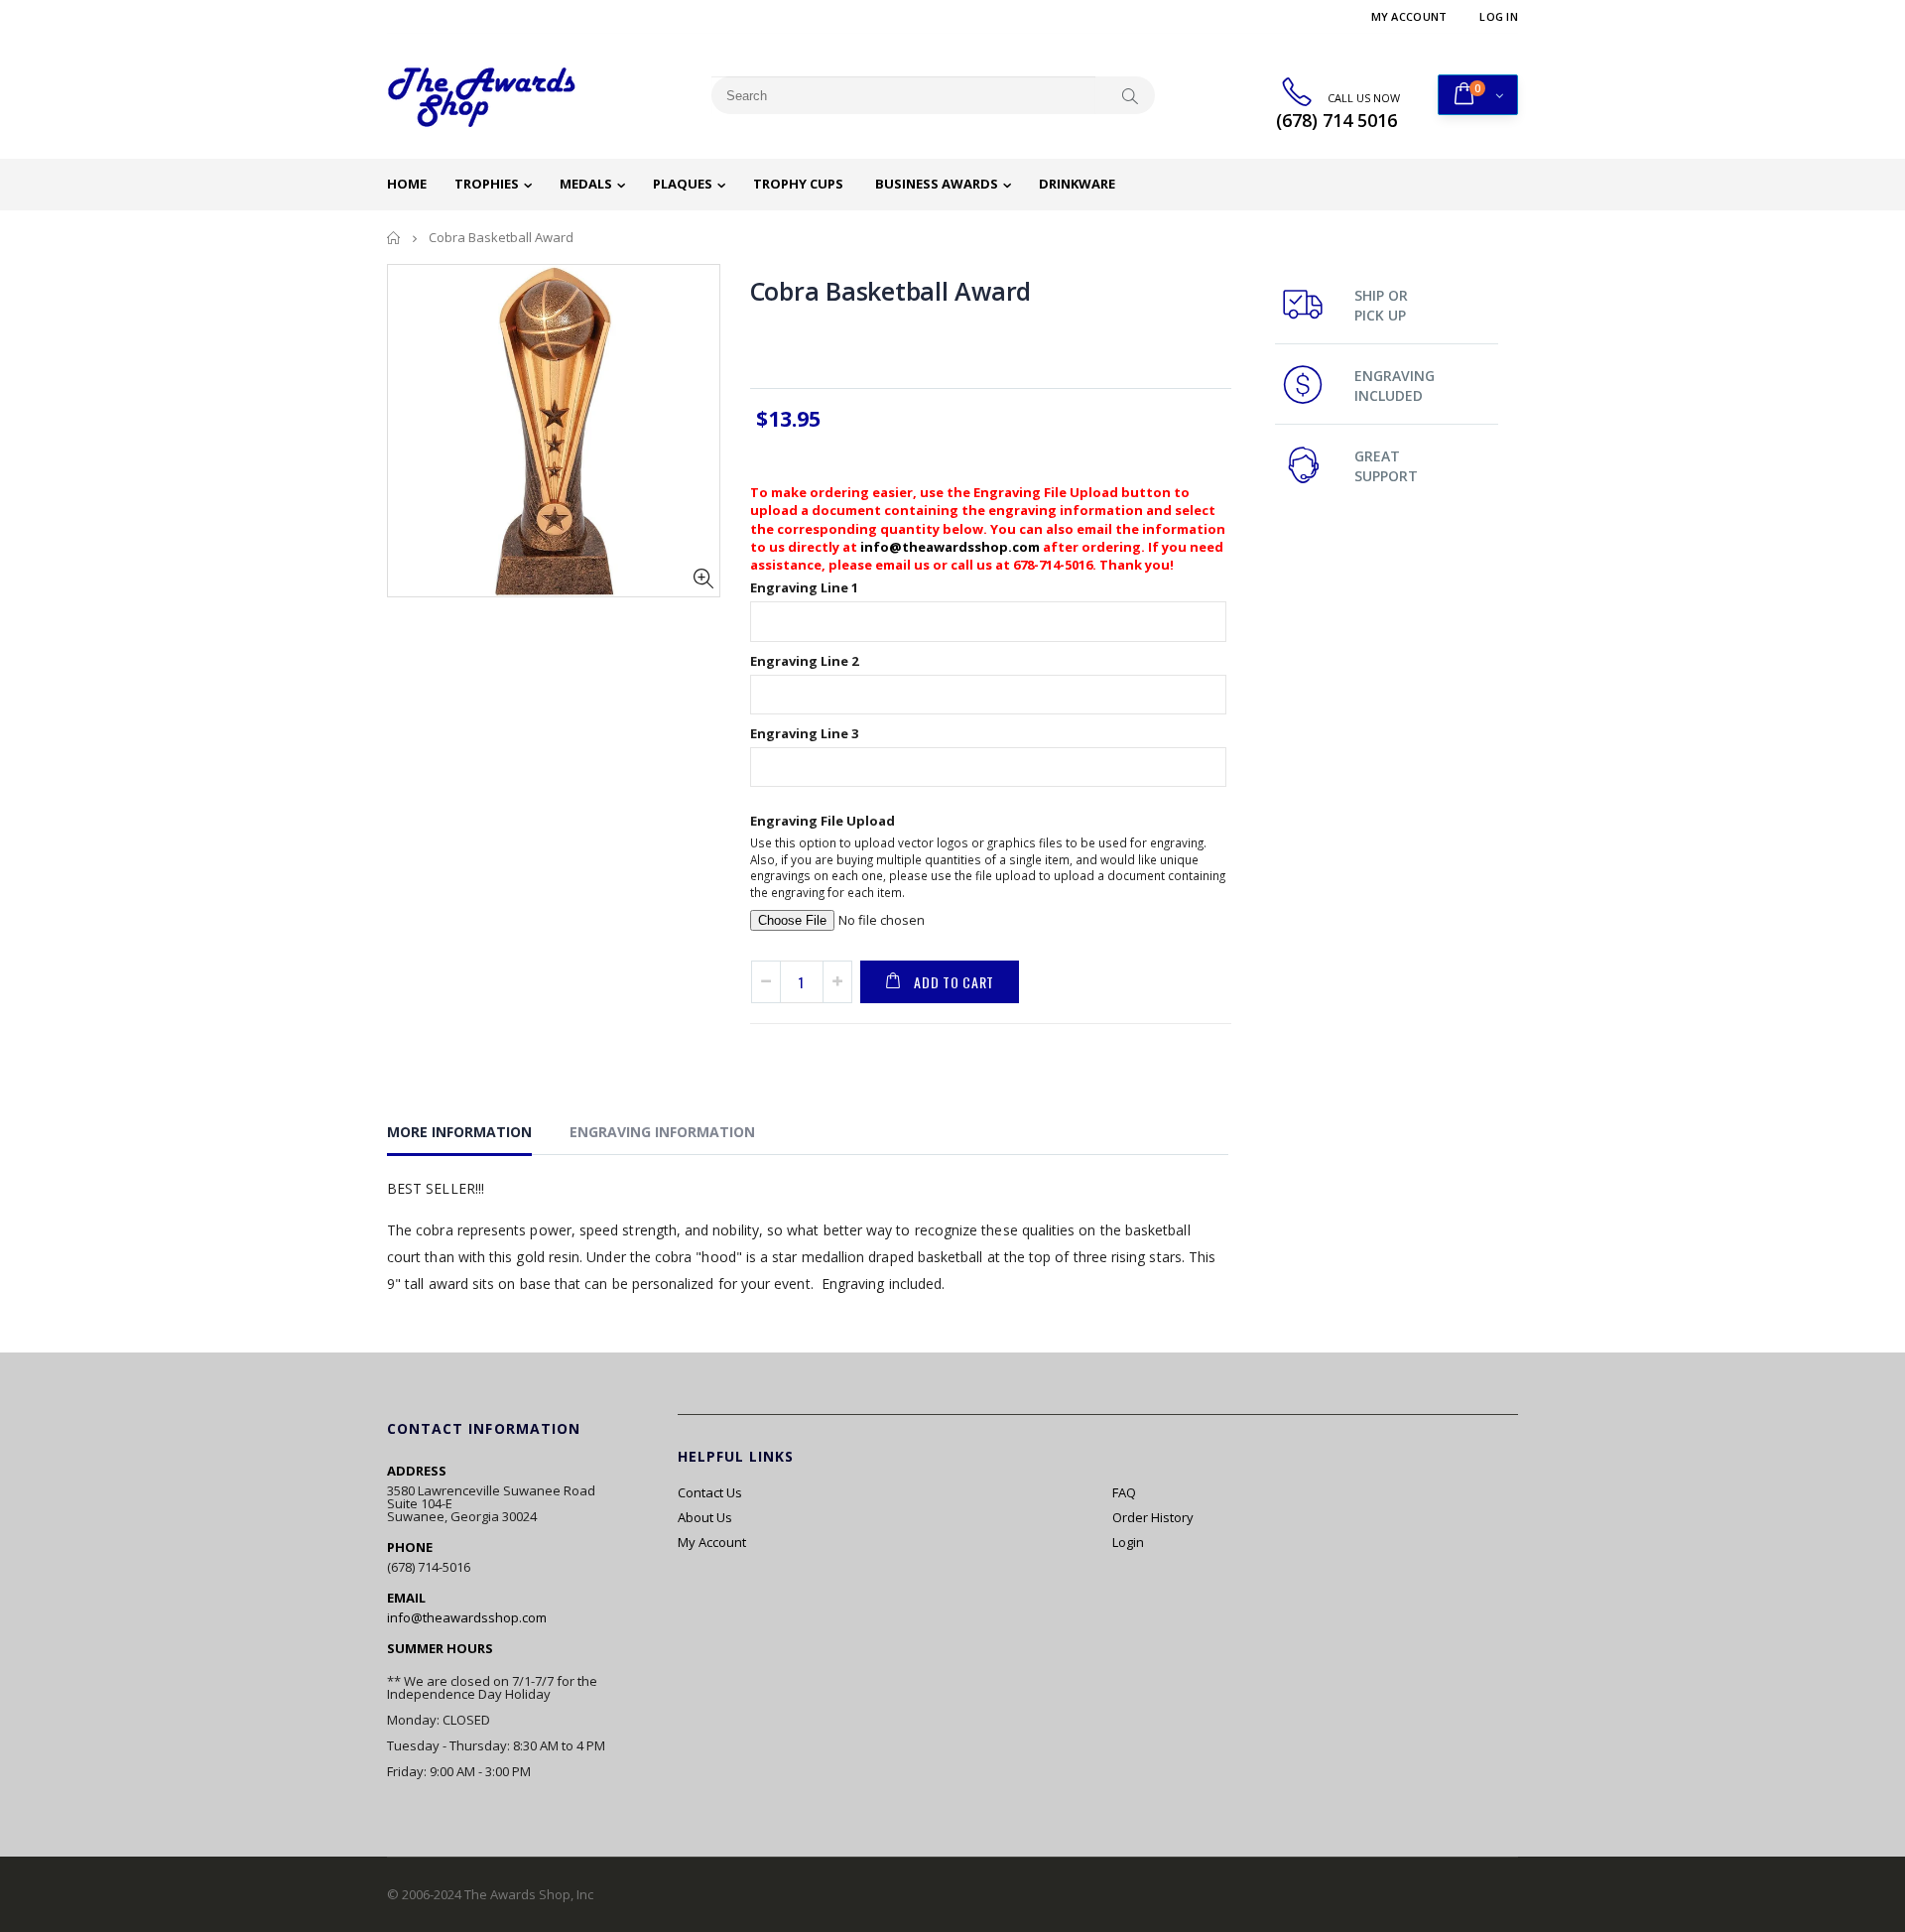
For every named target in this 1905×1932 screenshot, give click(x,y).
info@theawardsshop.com (950, 547)
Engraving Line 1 (804, 587)
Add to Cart (954, 982)
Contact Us (710, 1492)
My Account (1409, 16)
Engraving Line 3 (804, 733)
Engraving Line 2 (804, 661)
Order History (1153, 1517)
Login (1128, 1542)
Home (394, 238)
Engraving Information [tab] (662, 1132)
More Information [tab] (459, 1132)
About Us (705, 1517)
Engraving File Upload (823, 821)
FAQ (1124, 1492)
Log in (1499, 16)
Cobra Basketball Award (891, 291)
